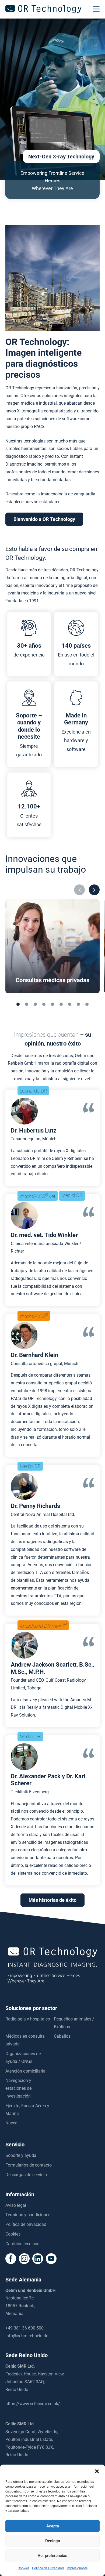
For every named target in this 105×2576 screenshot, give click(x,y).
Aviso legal (16, 2205)
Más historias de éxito (52, 1900)
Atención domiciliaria (25, 2071)
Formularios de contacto (29, 2165)
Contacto (52, 2570)
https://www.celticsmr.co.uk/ (33, 2404)
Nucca (11, 2123)
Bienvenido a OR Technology (44, 519)
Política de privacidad (26, 2224)
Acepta (53, 2526)
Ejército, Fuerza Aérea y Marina (27, 2110)
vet (38, 1196)
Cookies (13, 2234)
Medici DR (72, 1195)
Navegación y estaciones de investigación (18, 2088)
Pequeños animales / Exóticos (74, 2023)
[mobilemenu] (96, 9)
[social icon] (11, 2259)
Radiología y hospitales (28, 2019)
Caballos (62, 2036)
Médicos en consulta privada (25, 2040)
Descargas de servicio (26, 2175)
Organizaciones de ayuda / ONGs (23, 2058)
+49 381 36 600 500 (24, 2328)
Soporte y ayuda (21, 2155)
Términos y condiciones (28, 2215)
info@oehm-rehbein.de (27, 2336)
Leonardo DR (33, 1091)
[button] (97, 2471)
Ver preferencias (52, 2556)
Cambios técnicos (22, 2244)
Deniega (53, 2541)
